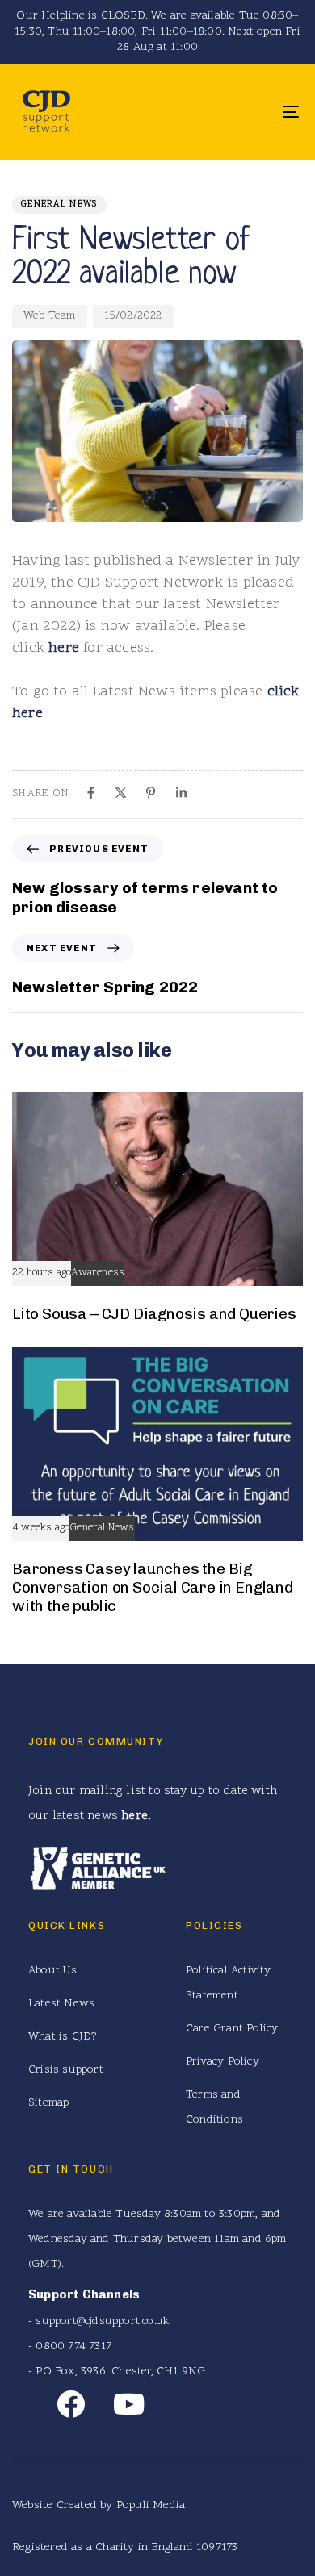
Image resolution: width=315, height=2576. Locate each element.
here (64, 648)
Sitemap (48, 2103)
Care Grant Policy (232, 2029)
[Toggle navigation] (252, 112)
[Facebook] (91, 793)
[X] (121, 793)
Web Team (50, 316)
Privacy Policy (223, 2062)
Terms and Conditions (214, 2107)
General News (59, 205)
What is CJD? (63, 2037)
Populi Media (151, 2505)
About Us (53, 1971)
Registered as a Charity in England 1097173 (125, 2547)
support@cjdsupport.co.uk (103, 2321)
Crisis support (66, 2070)
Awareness (98, 1273)
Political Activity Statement (229, 1983)
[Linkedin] (181, 793)
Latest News (61, 2004)
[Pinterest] (151, 793)
